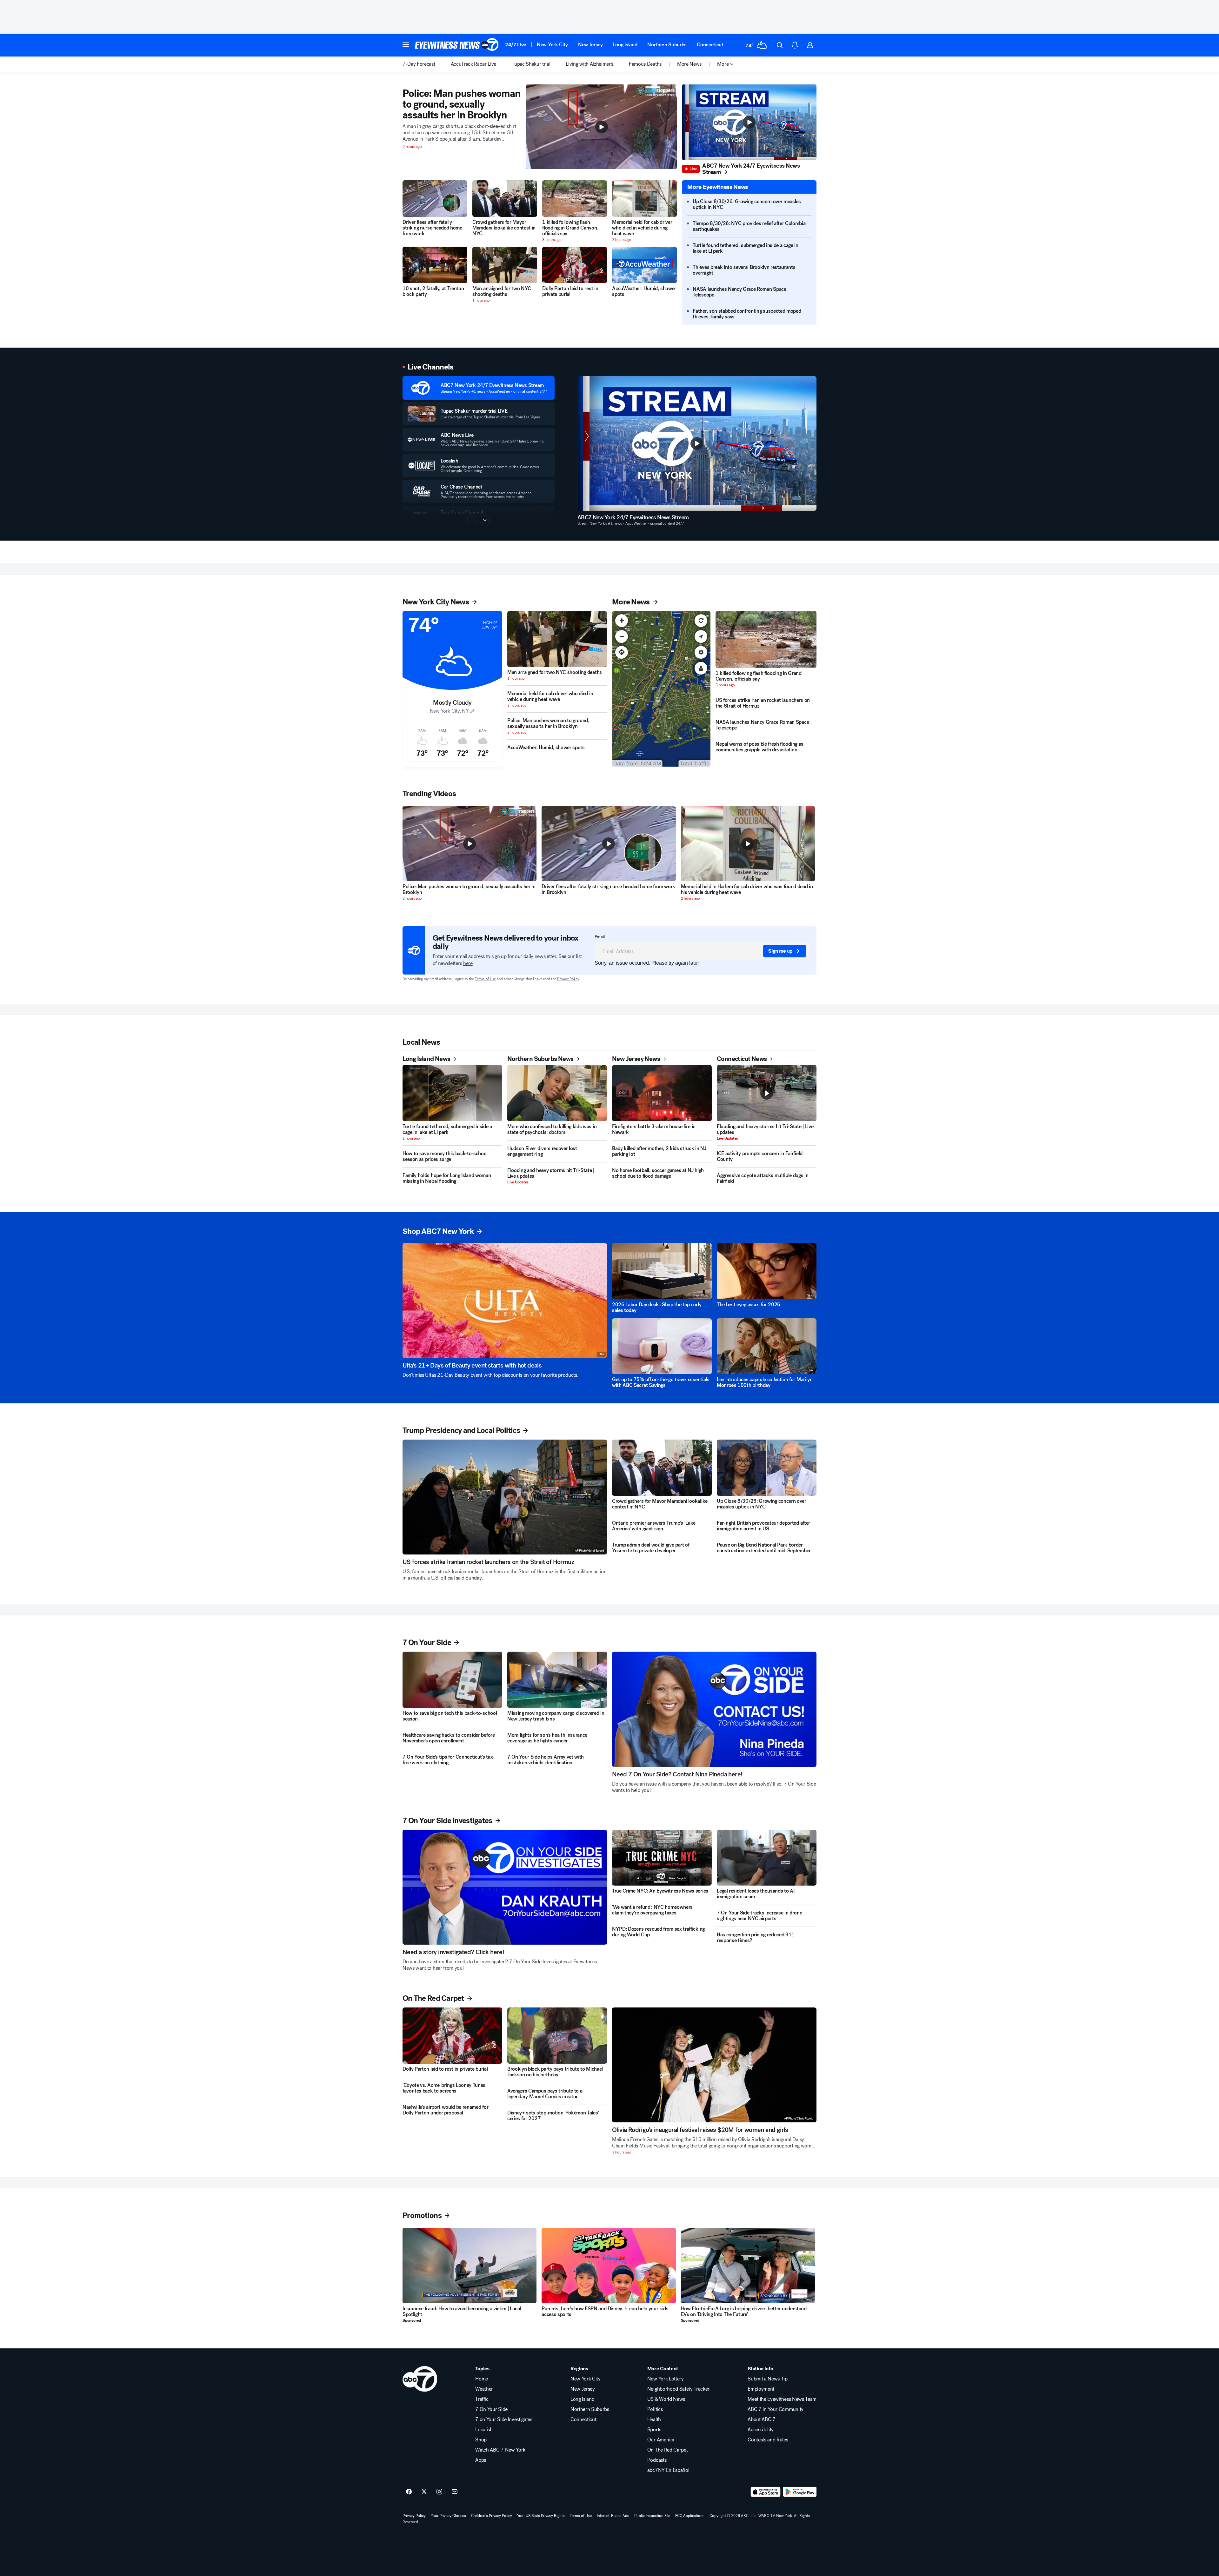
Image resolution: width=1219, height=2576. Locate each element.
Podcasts (657, 2460)
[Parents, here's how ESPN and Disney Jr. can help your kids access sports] (609, 2266)
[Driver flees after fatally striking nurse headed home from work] (435, 199)
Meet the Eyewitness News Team (782, 2399)
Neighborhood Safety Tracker (678, 2389)
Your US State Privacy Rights (541, 2516)
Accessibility (761, 2430)
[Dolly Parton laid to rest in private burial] (575, 265)
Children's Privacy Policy (492, 2516)
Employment (761, 2389)
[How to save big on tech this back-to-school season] (452, 1680)
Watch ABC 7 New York (500, 2450)
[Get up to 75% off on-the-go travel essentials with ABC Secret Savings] (662, 1346)
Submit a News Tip (768, 2379)
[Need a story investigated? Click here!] (505, 1887)
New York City (552, 45)
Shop (481, 2440)
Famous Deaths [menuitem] (645, 64)
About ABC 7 (761, 2420)
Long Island (625, 45)
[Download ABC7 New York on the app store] (766, 2492)
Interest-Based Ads (613, 2516)
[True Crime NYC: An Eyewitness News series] (662, 1858)
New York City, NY (449, 711)
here (468, 963)
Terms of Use (485, 979)
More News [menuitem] (689, 64)
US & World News (666, 2399)
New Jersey (590, 45)
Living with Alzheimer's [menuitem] (590, 64)
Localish (484, 2430)
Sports (654, 2430)
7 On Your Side (491, 2409)
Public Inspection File (652, 2516)
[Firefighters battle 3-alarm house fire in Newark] (662, 1093)
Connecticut (710, 45)
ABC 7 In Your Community (776, 2409)
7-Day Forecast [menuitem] (419, 64)
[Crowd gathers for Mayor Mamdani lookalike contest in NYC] (505, 199)
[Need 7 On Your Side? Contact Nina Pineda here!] (714, 1709)
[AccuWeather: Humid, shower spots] (644, 265)
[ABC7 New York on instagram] (439, 2492)
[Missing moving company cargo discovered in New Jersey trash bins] (557, 1680)
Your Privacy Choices (448, 2516)
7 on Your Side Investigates (504, 2420)
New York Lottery (666, 2379)
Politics (655, 2409)
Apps (481, 2460)
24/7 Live (516, 45)
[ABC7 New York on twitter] (424, 2492)
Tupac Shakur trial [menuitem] (531, 64)
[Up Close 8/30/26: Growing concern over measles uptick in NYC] (767, 1468)
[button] (406, 44)
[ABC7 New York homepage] (457, 45)
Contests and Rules (768, 2440)
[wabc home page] (420, 2379)
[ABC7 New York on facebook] (409, 2492)
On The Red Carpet (668, 2450)
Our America (661, 2440)
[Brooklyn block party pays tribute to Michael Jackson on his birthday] (557, 2036)
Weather (484, 2389)
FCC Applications (690, 2516)
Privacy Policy (568, 979)
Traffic (482, 2399)
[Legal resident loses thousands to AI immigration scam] (767, 1858)
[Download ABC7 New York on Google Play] (800, 2492)
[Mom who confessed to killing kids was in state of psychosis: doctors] (557, 1093)
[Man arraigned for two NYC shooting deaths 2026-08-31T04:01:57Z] (505, 265)
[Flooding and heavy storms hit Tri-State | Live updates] (767, 1093)
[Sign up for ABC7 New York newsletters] (455, 2492)
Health (654, 2420)
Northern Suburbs (667, 45)
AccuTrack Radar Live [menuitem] (474, 64)
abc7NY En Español (668, 2470)
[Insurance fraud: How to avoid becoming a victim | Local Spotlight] (470, 2266)
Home (482, 2379)
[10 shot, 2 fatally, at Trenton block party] (435, 265)
